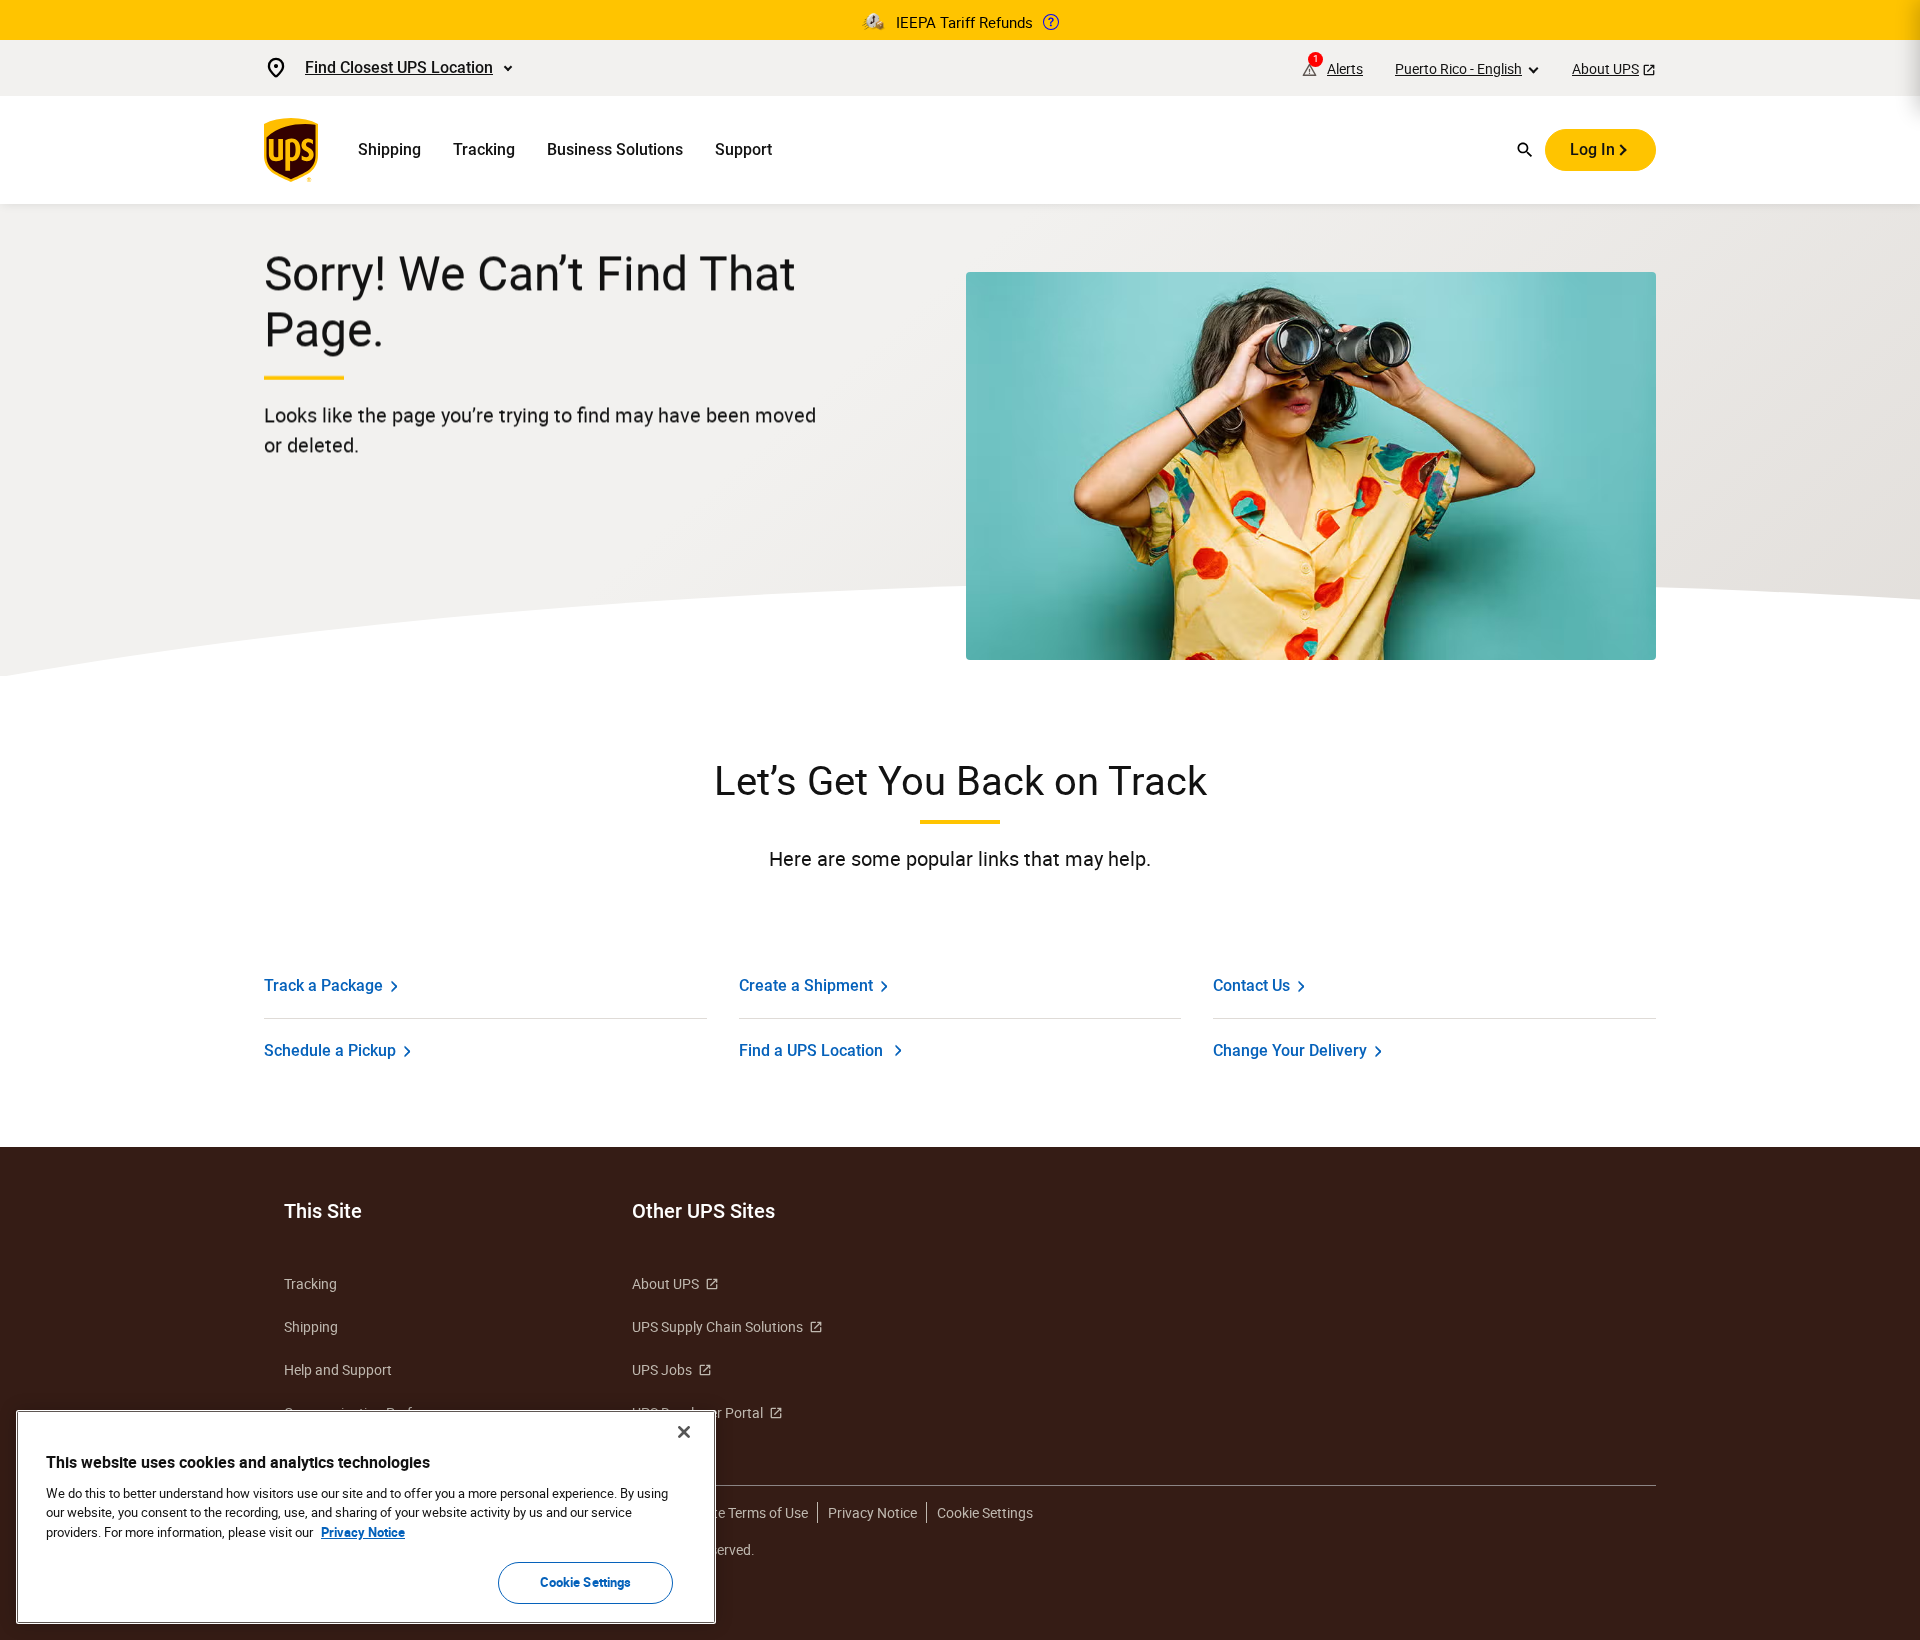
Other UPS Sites (703, 1211)
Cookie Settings (586, 1582)
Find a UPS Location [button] (811, 1050)
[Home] (295, 150)
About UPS (1605, 68)
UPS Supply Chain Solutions (717, 1326)
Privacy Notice (872, 1512)
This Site (323, 1211)
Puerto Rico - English (1458, 68)
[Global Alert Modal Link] (1051, 22)
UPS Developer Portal (697, 1412)
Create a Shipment (806, 985)
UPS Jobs (662, 1369)
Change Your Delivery (1290, 1050)
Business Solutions (615, 149)
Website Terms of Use (742, 1512)
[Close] (684, 1432)
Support (743, 149)
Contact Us (1251, 985)
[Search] (1525, 150)
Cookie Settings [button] (985, 1512)
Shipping (389, 149)
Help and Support (338, 1369)
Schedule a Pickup (330, 1050)
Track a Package (323, 985)
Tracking (484, 149)
